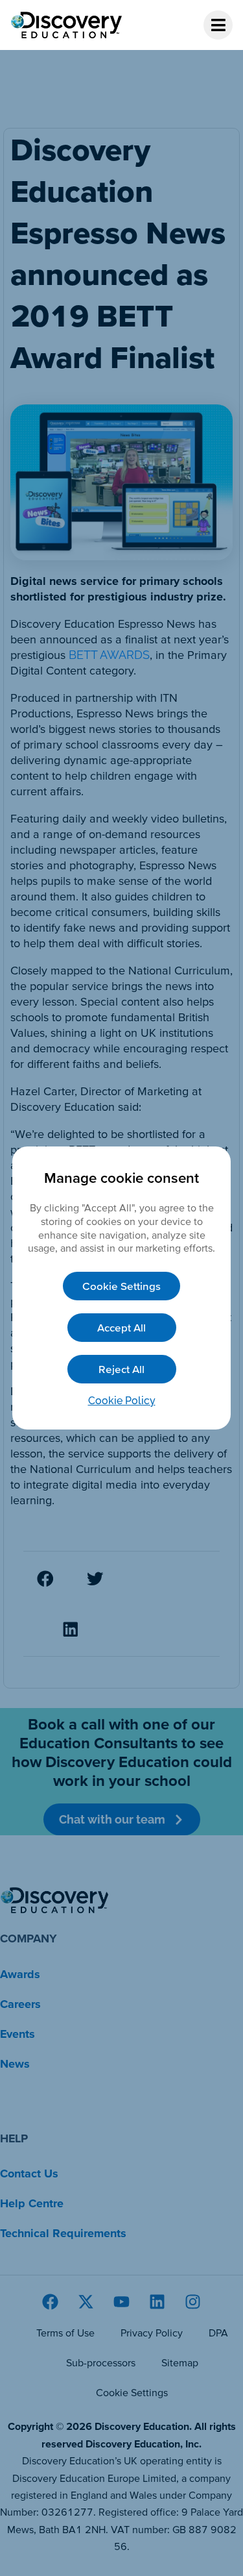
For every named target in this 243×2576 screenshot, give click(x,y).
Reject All (121, 1369)
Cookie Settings (121, 1286)
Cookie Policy (122, 1401)
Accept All (121, 1327)
